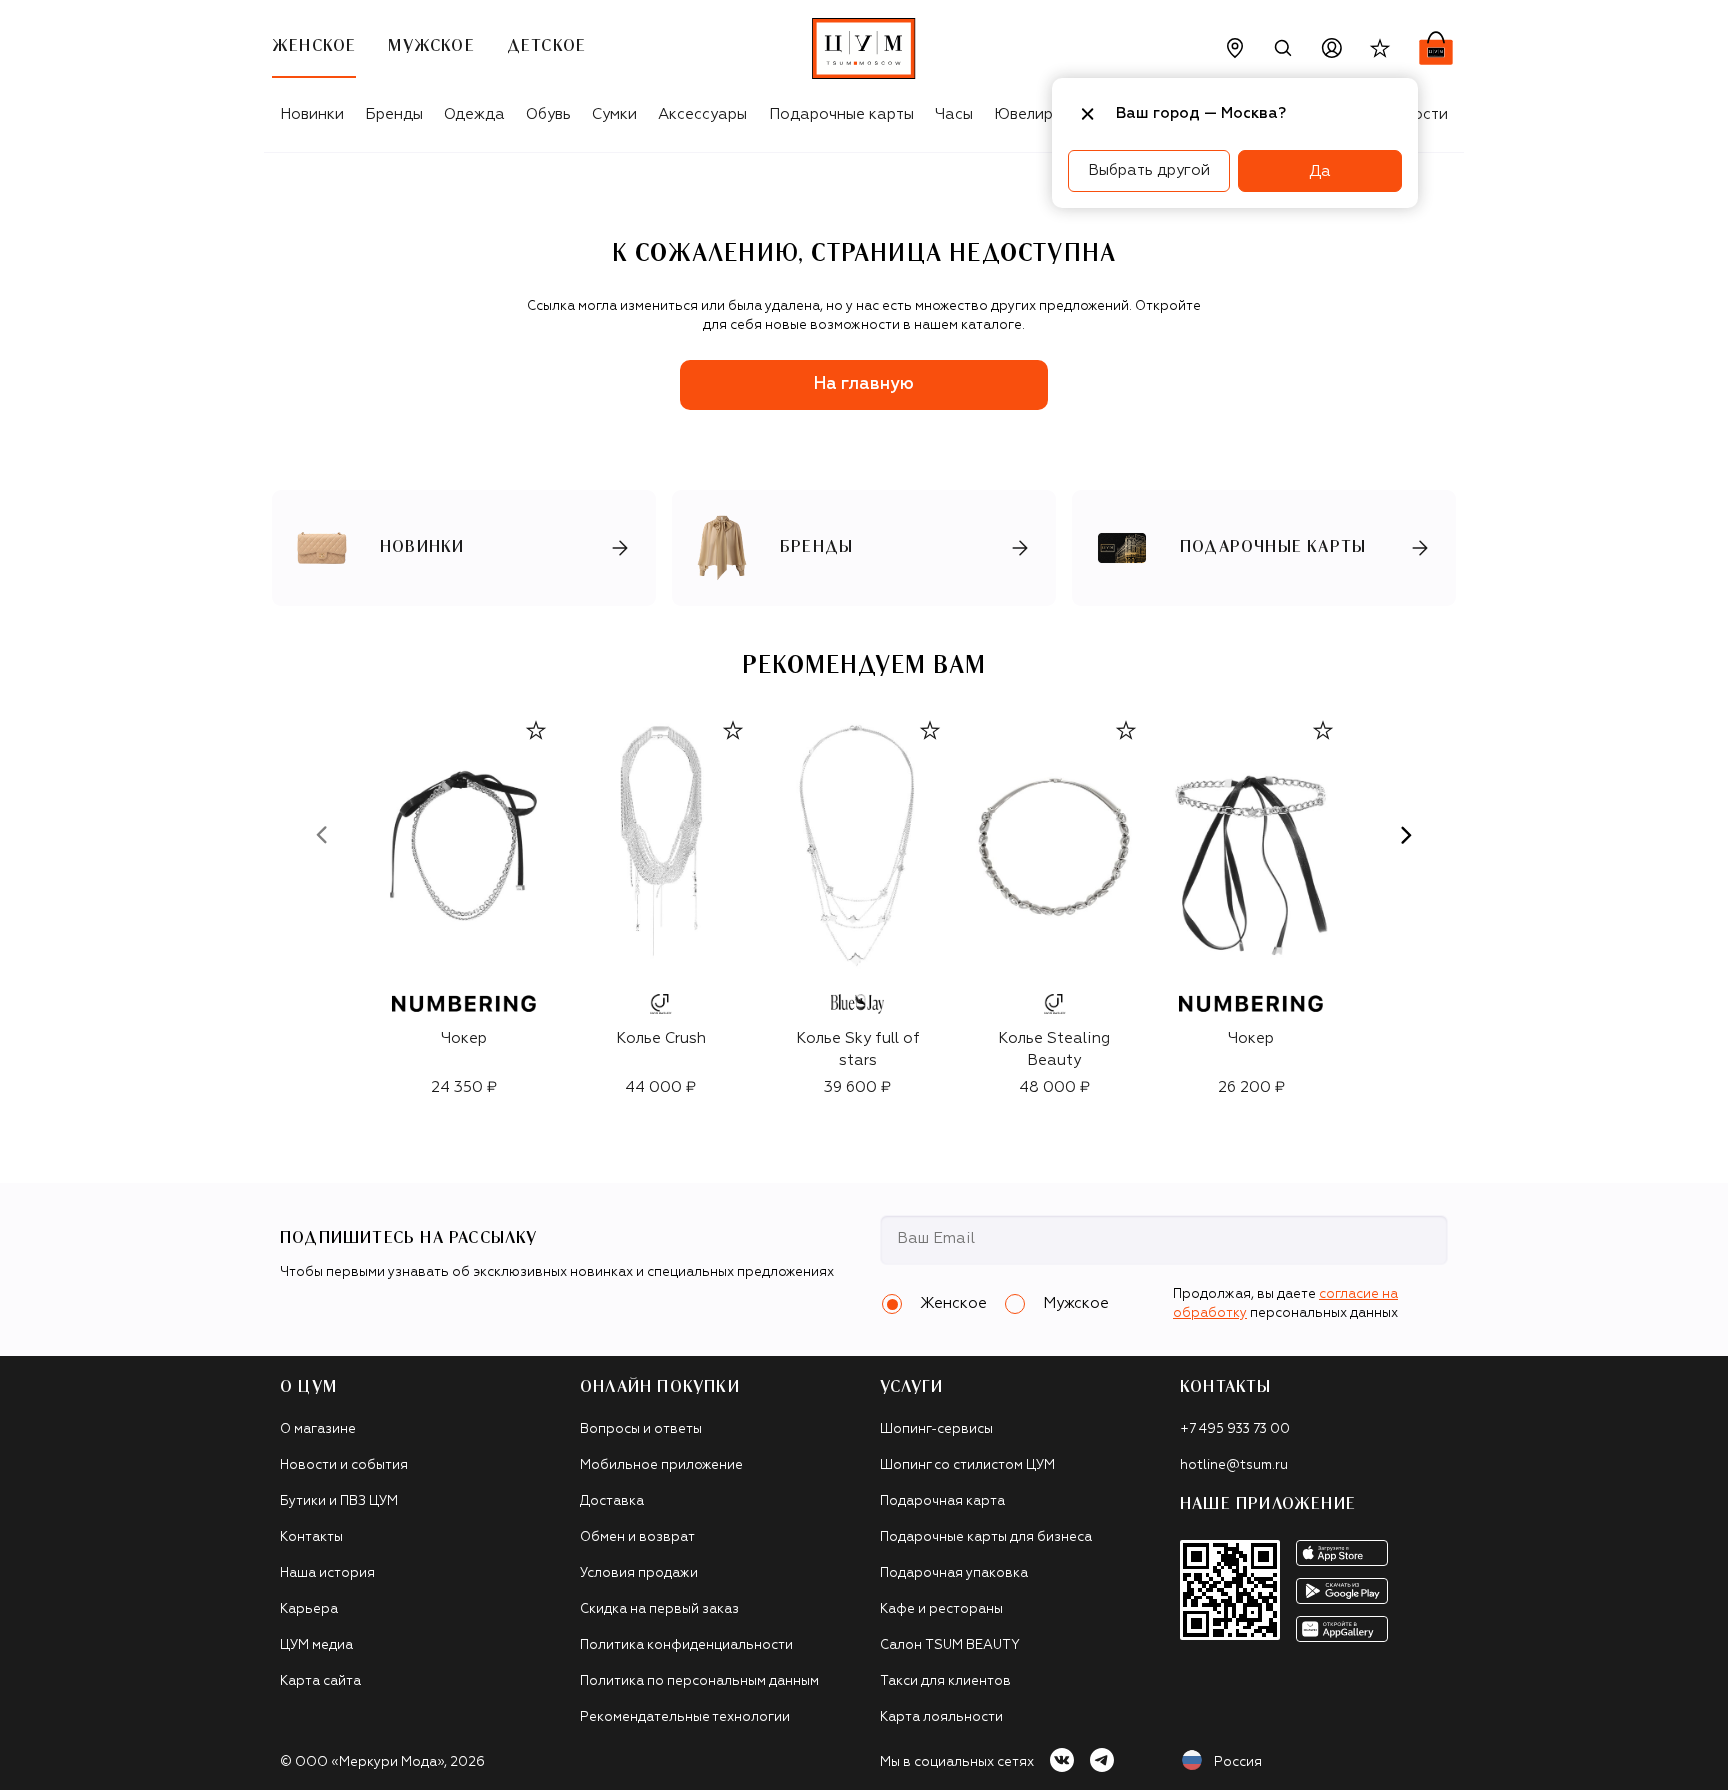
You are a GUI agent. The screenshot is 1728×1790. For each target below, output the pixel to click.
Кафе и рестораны (941, 1609)
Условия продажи (639, 1573)
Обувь (548, 114)
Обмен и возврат (637, 1537)
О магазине (318, 1429)
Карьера (309, 1609)
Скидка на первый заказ (659, 1609)
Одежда (474, 114)
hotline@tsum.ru (1234, 1465)
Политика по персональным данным (699, 1681)
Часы (954, 114)
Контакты (311, 1537)
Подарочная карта (942, 1501)
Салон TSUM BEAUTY (950, 1645)
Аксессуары (702, 114)
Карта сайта (320, 1681)
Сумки (614, 114)
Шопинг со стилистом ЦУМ (967, 1465)
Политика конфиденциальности (686, 1645)
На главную (864, 384)
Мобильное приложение (661, 1465)
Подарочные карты (841, 114)
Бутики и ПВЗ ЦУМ (339, 1501)
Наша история (327, 1573)
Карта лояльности (941, 1717)
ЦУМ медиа (316, 1645)
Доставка (612, 1501)
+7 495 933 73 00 (1235, 1429)
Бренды (394, 114)
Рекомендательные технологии (685, 1717)
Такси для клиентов (945, 1681)
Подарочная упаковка (954, 1573)
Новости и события (344, 1465)
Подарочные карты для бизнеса (986, 1537)
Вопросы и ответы (641, 1429)
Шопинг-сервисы (936, 1429)
